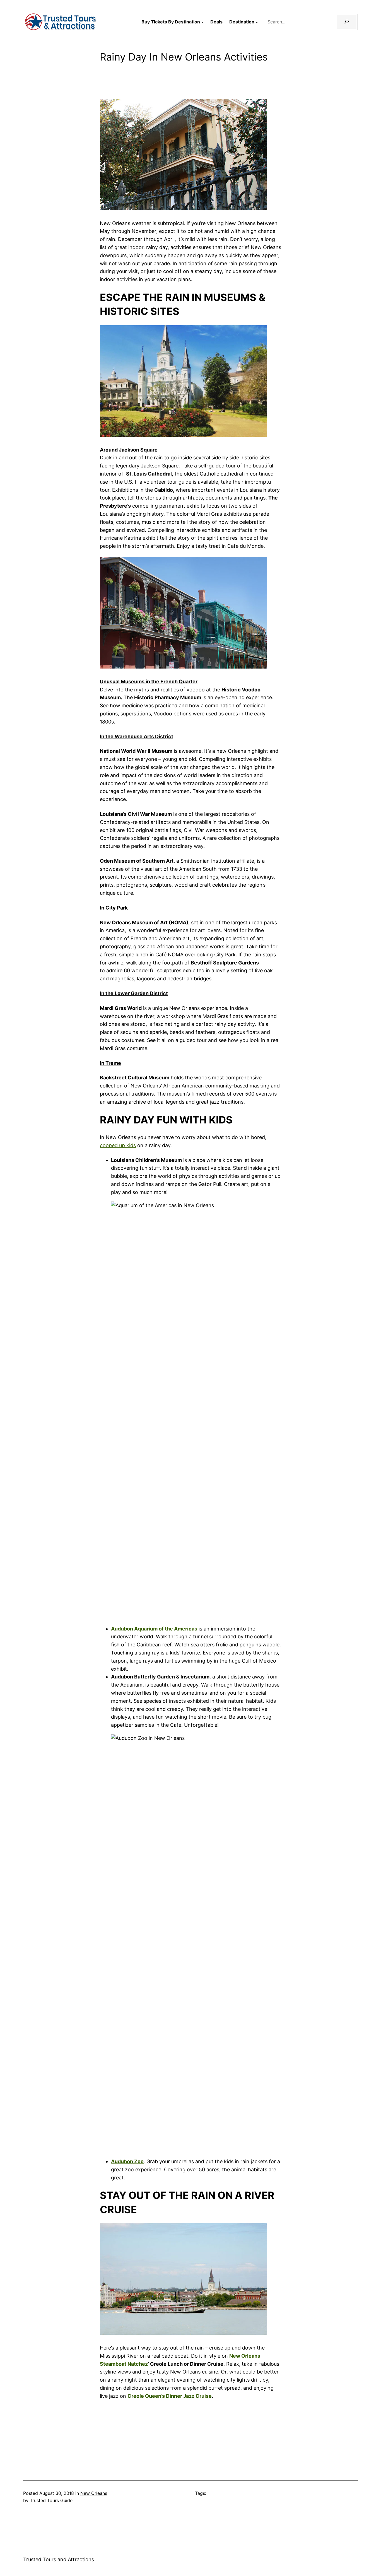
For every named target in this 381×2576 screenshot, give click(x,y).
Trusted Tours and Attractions (59, 2559)
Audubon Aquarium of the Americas (154, 1629)
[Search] (347, 22)
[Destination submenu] (257, 22)
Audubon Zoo (127, 2161)
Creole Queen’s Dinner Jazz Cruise (170, 2396)
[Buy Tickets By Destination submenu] (202, 22)
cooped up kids (118, 1145)
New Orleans (94, 2493)
